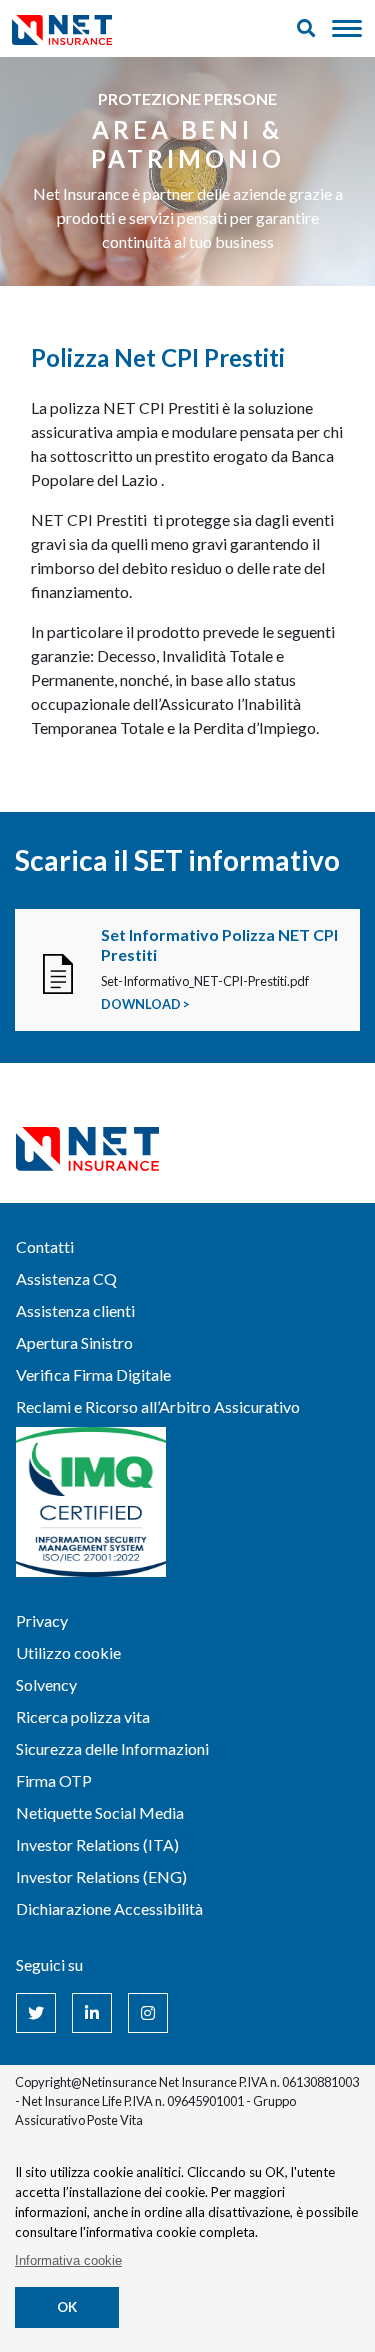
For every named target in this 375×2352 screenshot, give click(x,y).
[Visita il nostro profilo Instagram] (148, 2013)
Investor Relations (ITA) (97, 1844)
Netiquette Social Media (100, 1812)
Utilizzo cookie (68, 1652)
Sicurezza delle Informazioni (112, 1748)
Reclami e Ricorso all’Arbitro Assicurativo (158, 1406)
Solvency (46, 1684)
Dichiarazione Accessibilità (109, 1908)
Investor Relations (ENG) (101, 1876)
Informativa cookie (68, 2260)
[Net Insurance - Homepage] (62, 28)
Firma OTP (54, 1780)
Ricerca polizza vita (83, 1716)
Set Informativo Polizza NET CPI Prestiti (219, 944)
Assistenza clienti (75, 1310)
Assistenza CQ (66, 1278)
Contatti (45, 1246)
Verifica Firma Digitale (93, 1374)
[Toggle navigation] (347, 29)
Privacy (42, 1620)
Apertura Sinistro (74, 1342)
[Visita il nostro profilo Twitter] (36, 2013)
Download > (145, 1004)
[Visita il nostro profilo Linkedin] (92, 2013)
